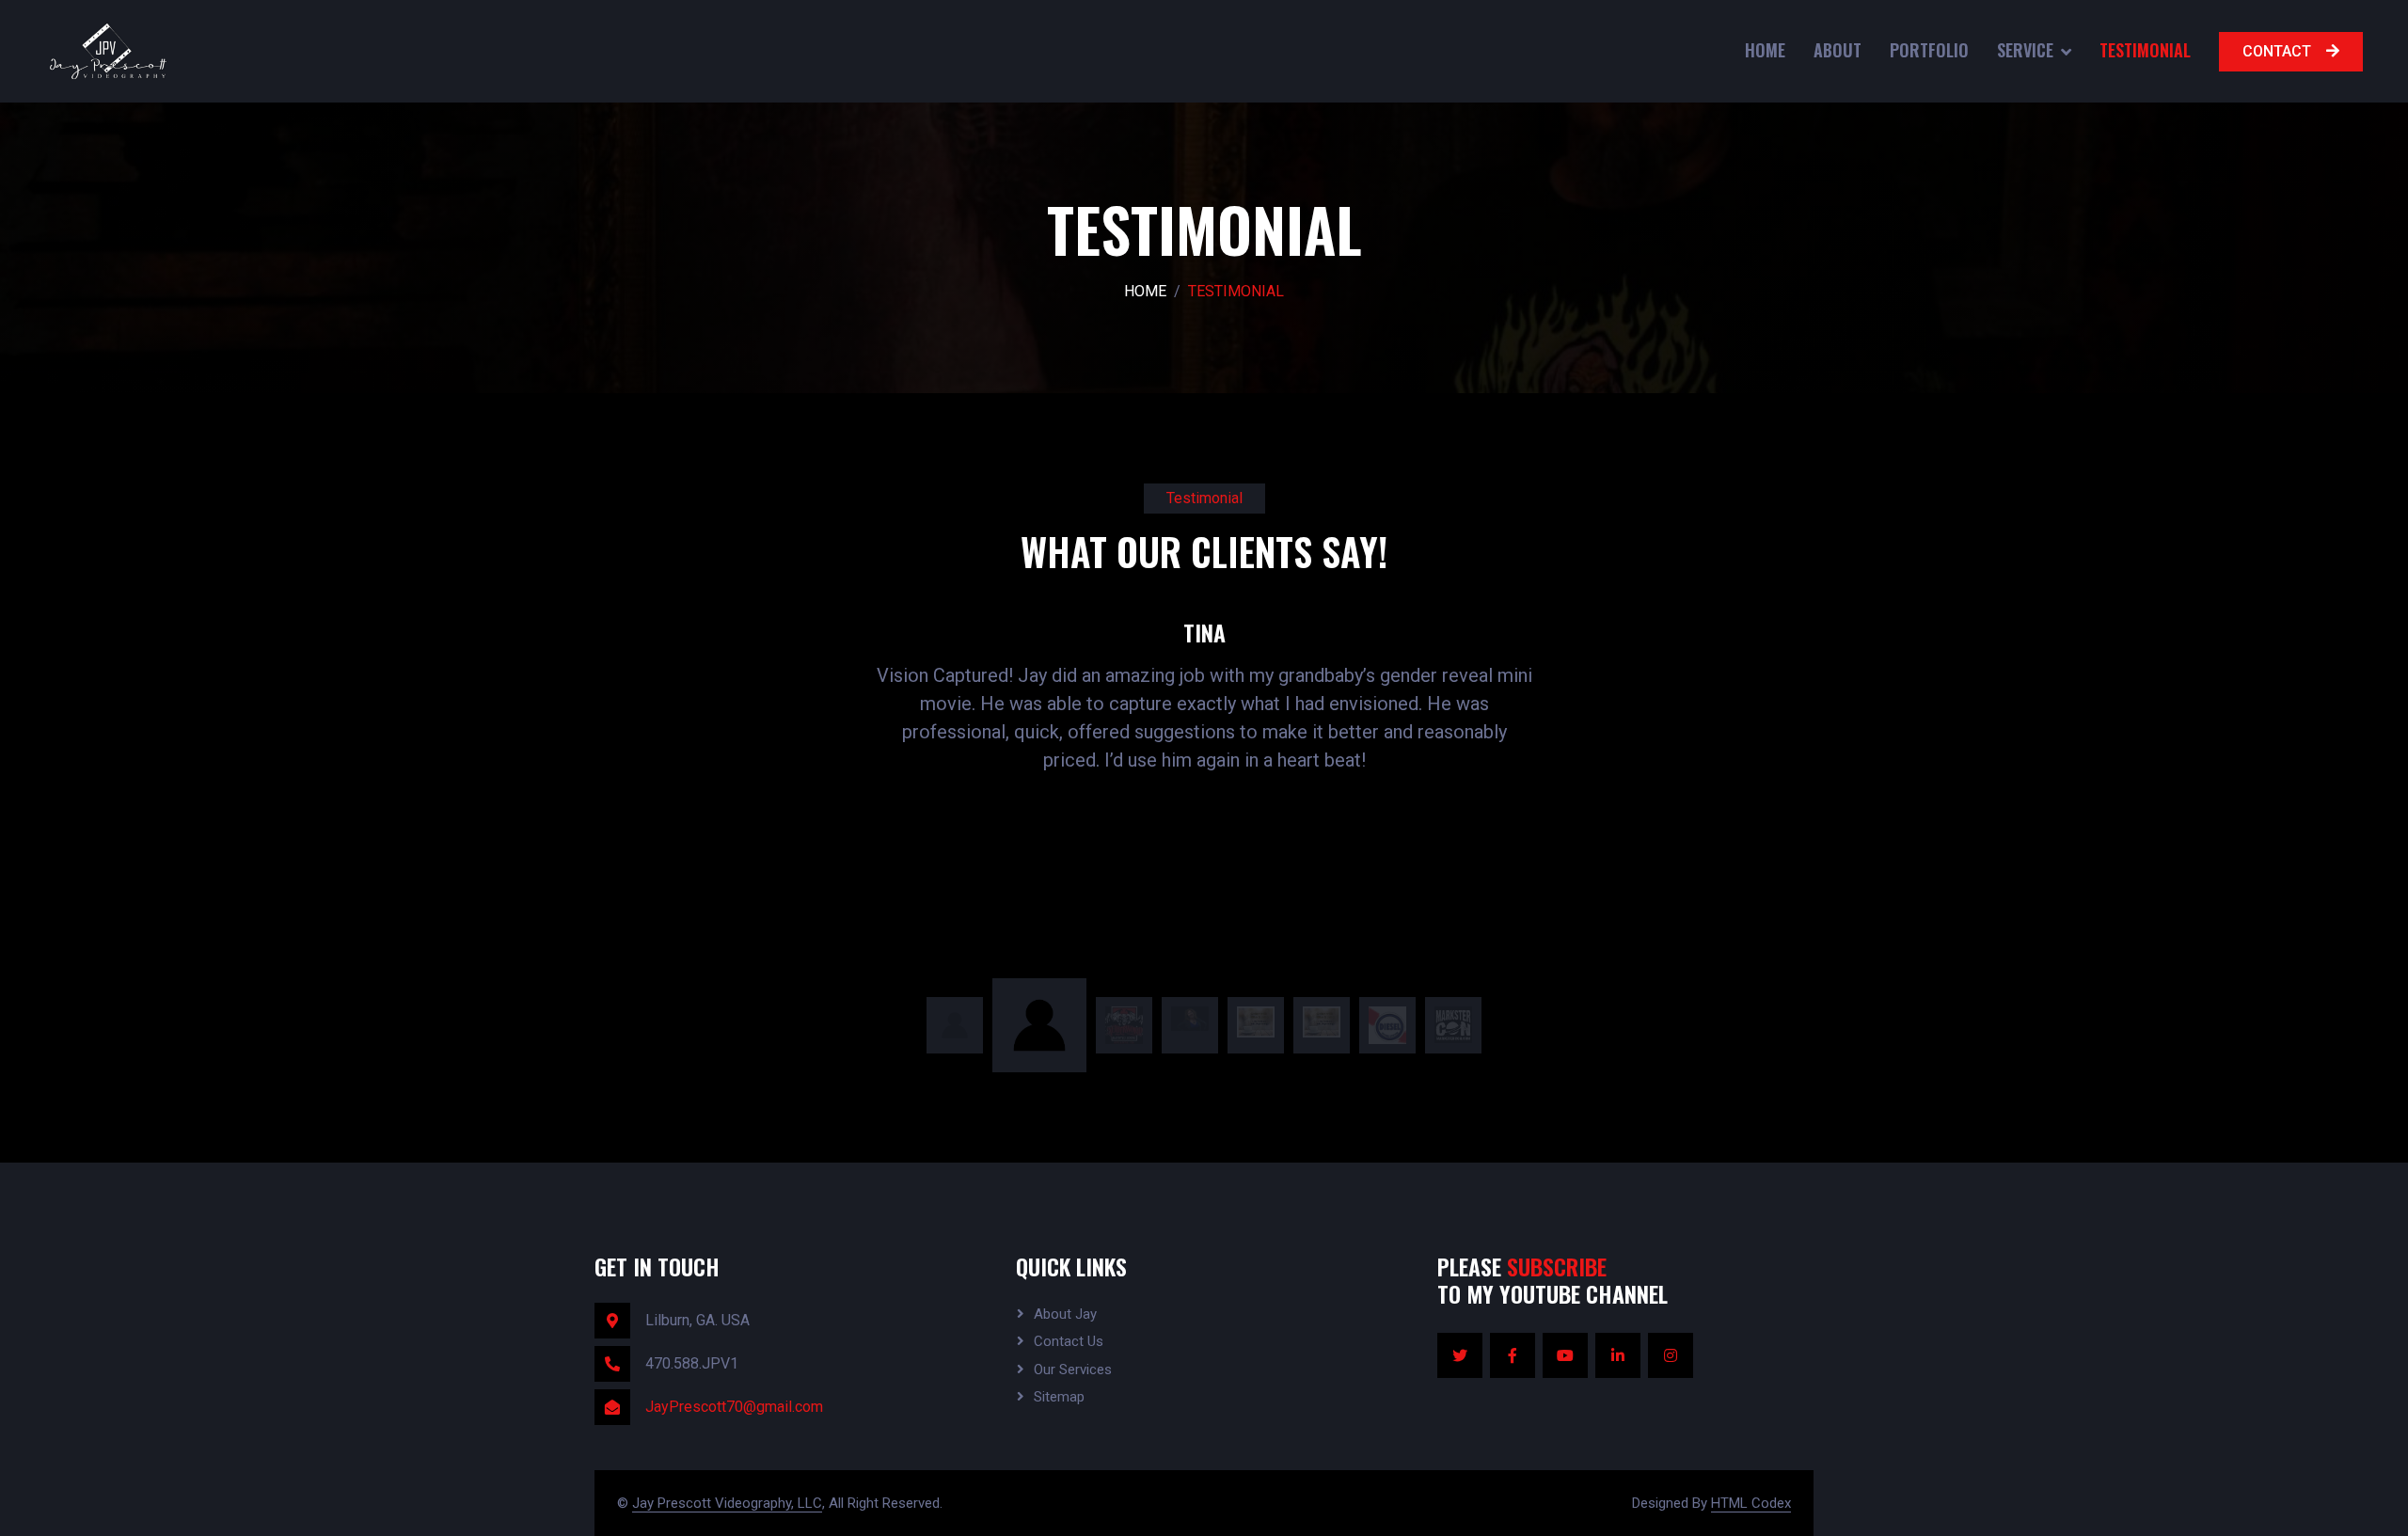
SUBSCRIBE (1557, 1266)
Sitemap (1059, 1397)
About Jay (1065, 1314)
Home (1765, 50)
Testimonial (2145, 50)
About (1838, 50)
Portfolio (1929, 50)
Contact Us (1069, 1341)
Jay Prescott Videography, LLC (727, 1503)
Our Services (1073, 1370)
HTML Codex (1751, 1503)
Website (1413, 665)
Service (2025, 50)
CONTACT (2277, 51)
